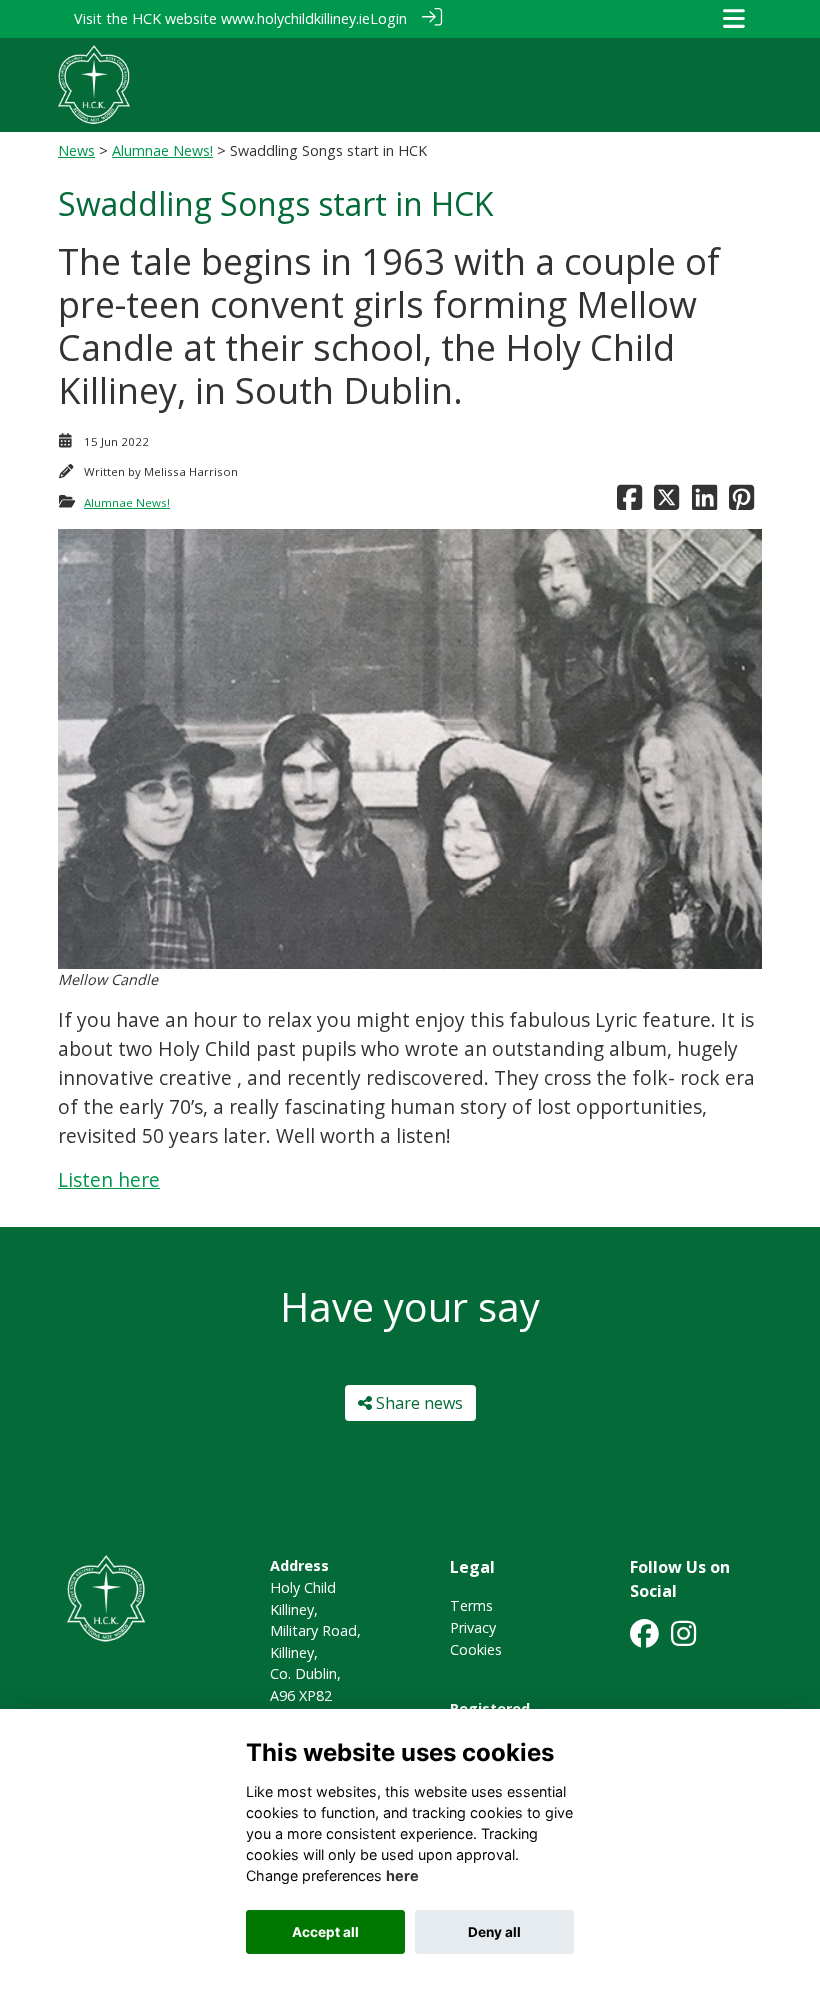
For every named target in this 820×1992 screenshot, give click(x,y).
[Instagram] (683, 1639)
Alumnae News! (162, 150)
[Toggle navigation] (734, 18)
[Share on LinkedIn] (704, 502)
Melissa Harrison (191, 471)
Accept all (325, 1932)
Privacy (473, 1627)
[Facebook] (644, 1639)
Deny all (494, 1932)
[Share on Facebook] (629, 502)
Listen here (109, 1179)
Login (388, 18)
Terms (471, 1605)
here (402, 1875)
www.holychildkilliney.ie (295, 18)
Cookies (476, 1649)
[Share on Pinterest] (741, 502)
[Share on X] (666, 502)
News (76, 150)
